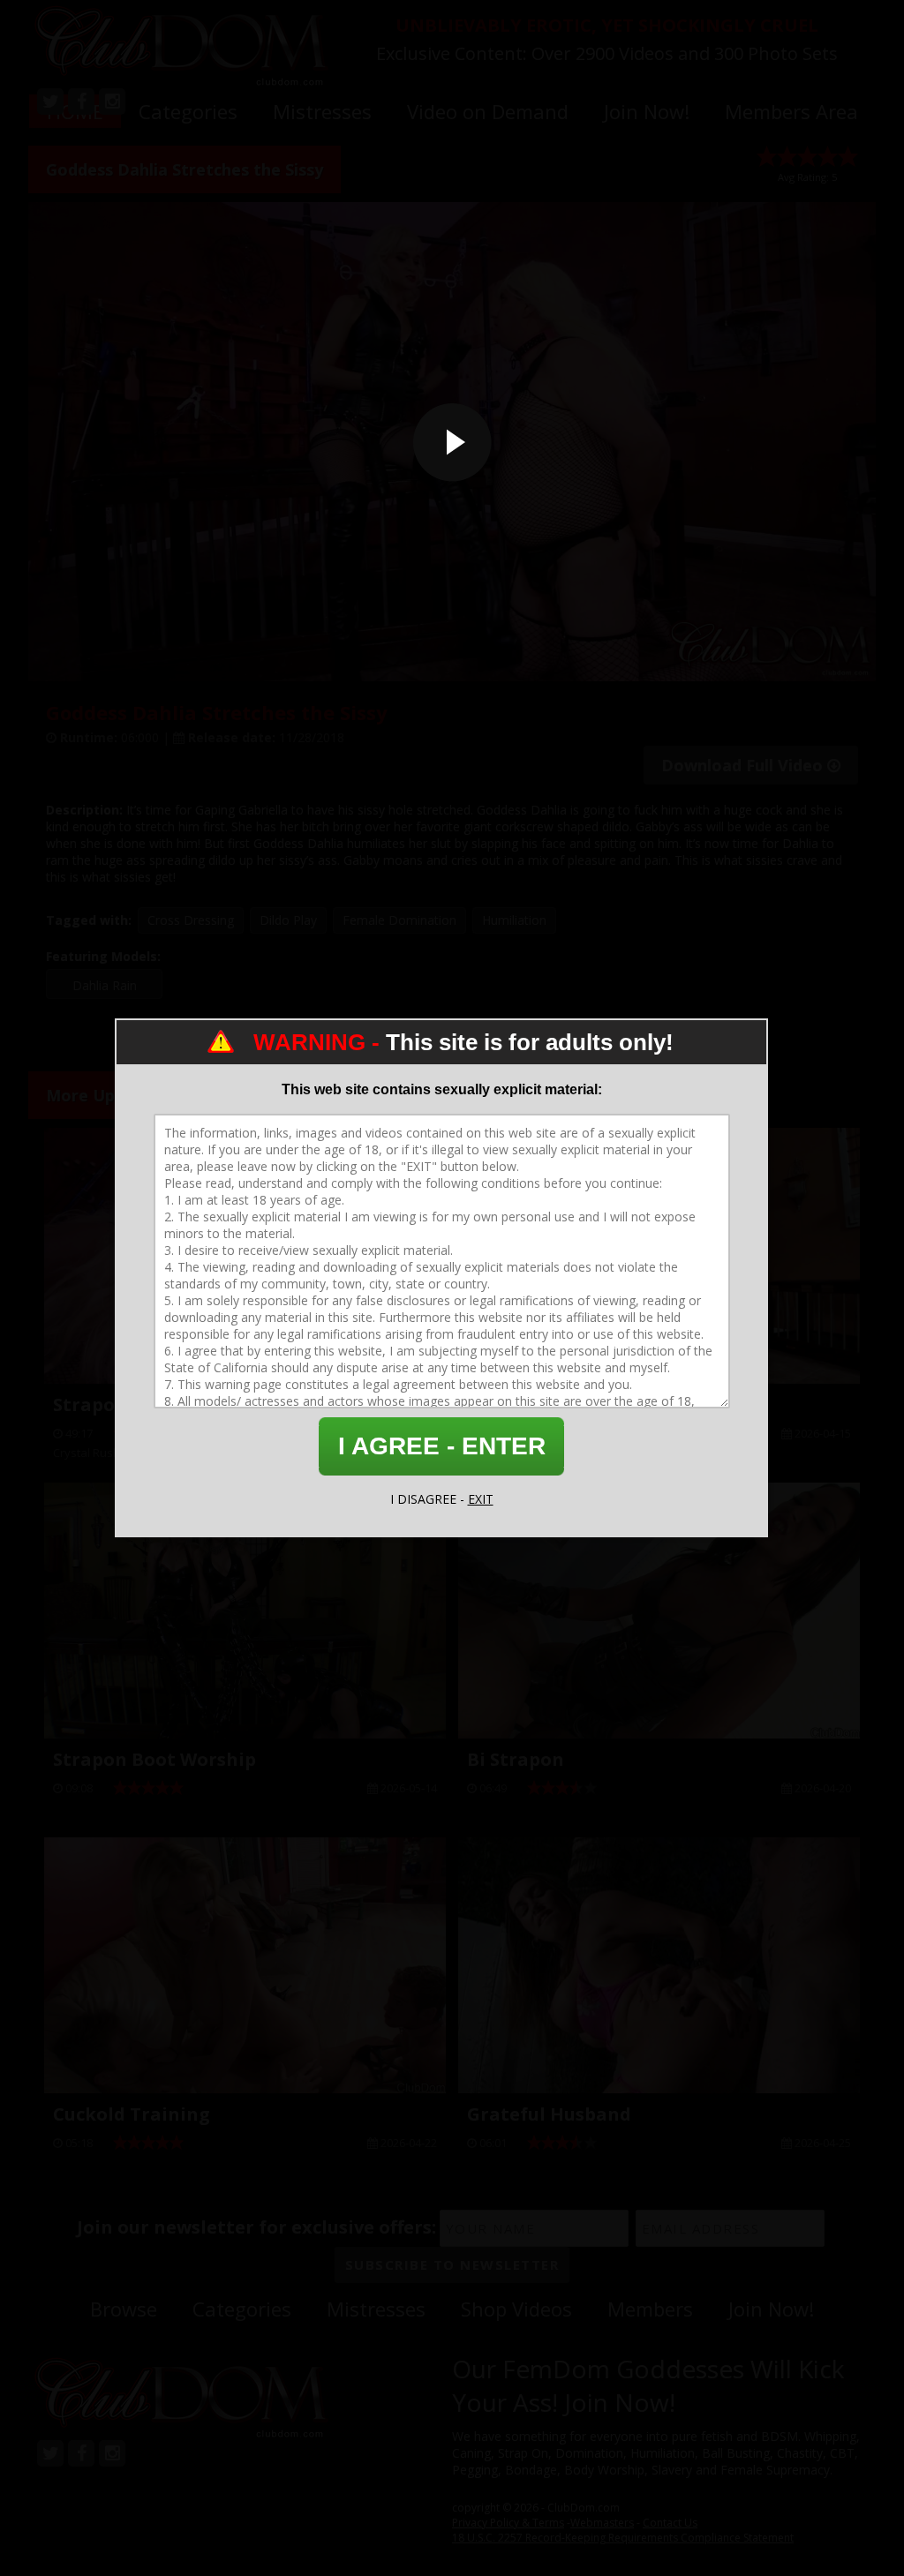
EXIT (481, 1499)
